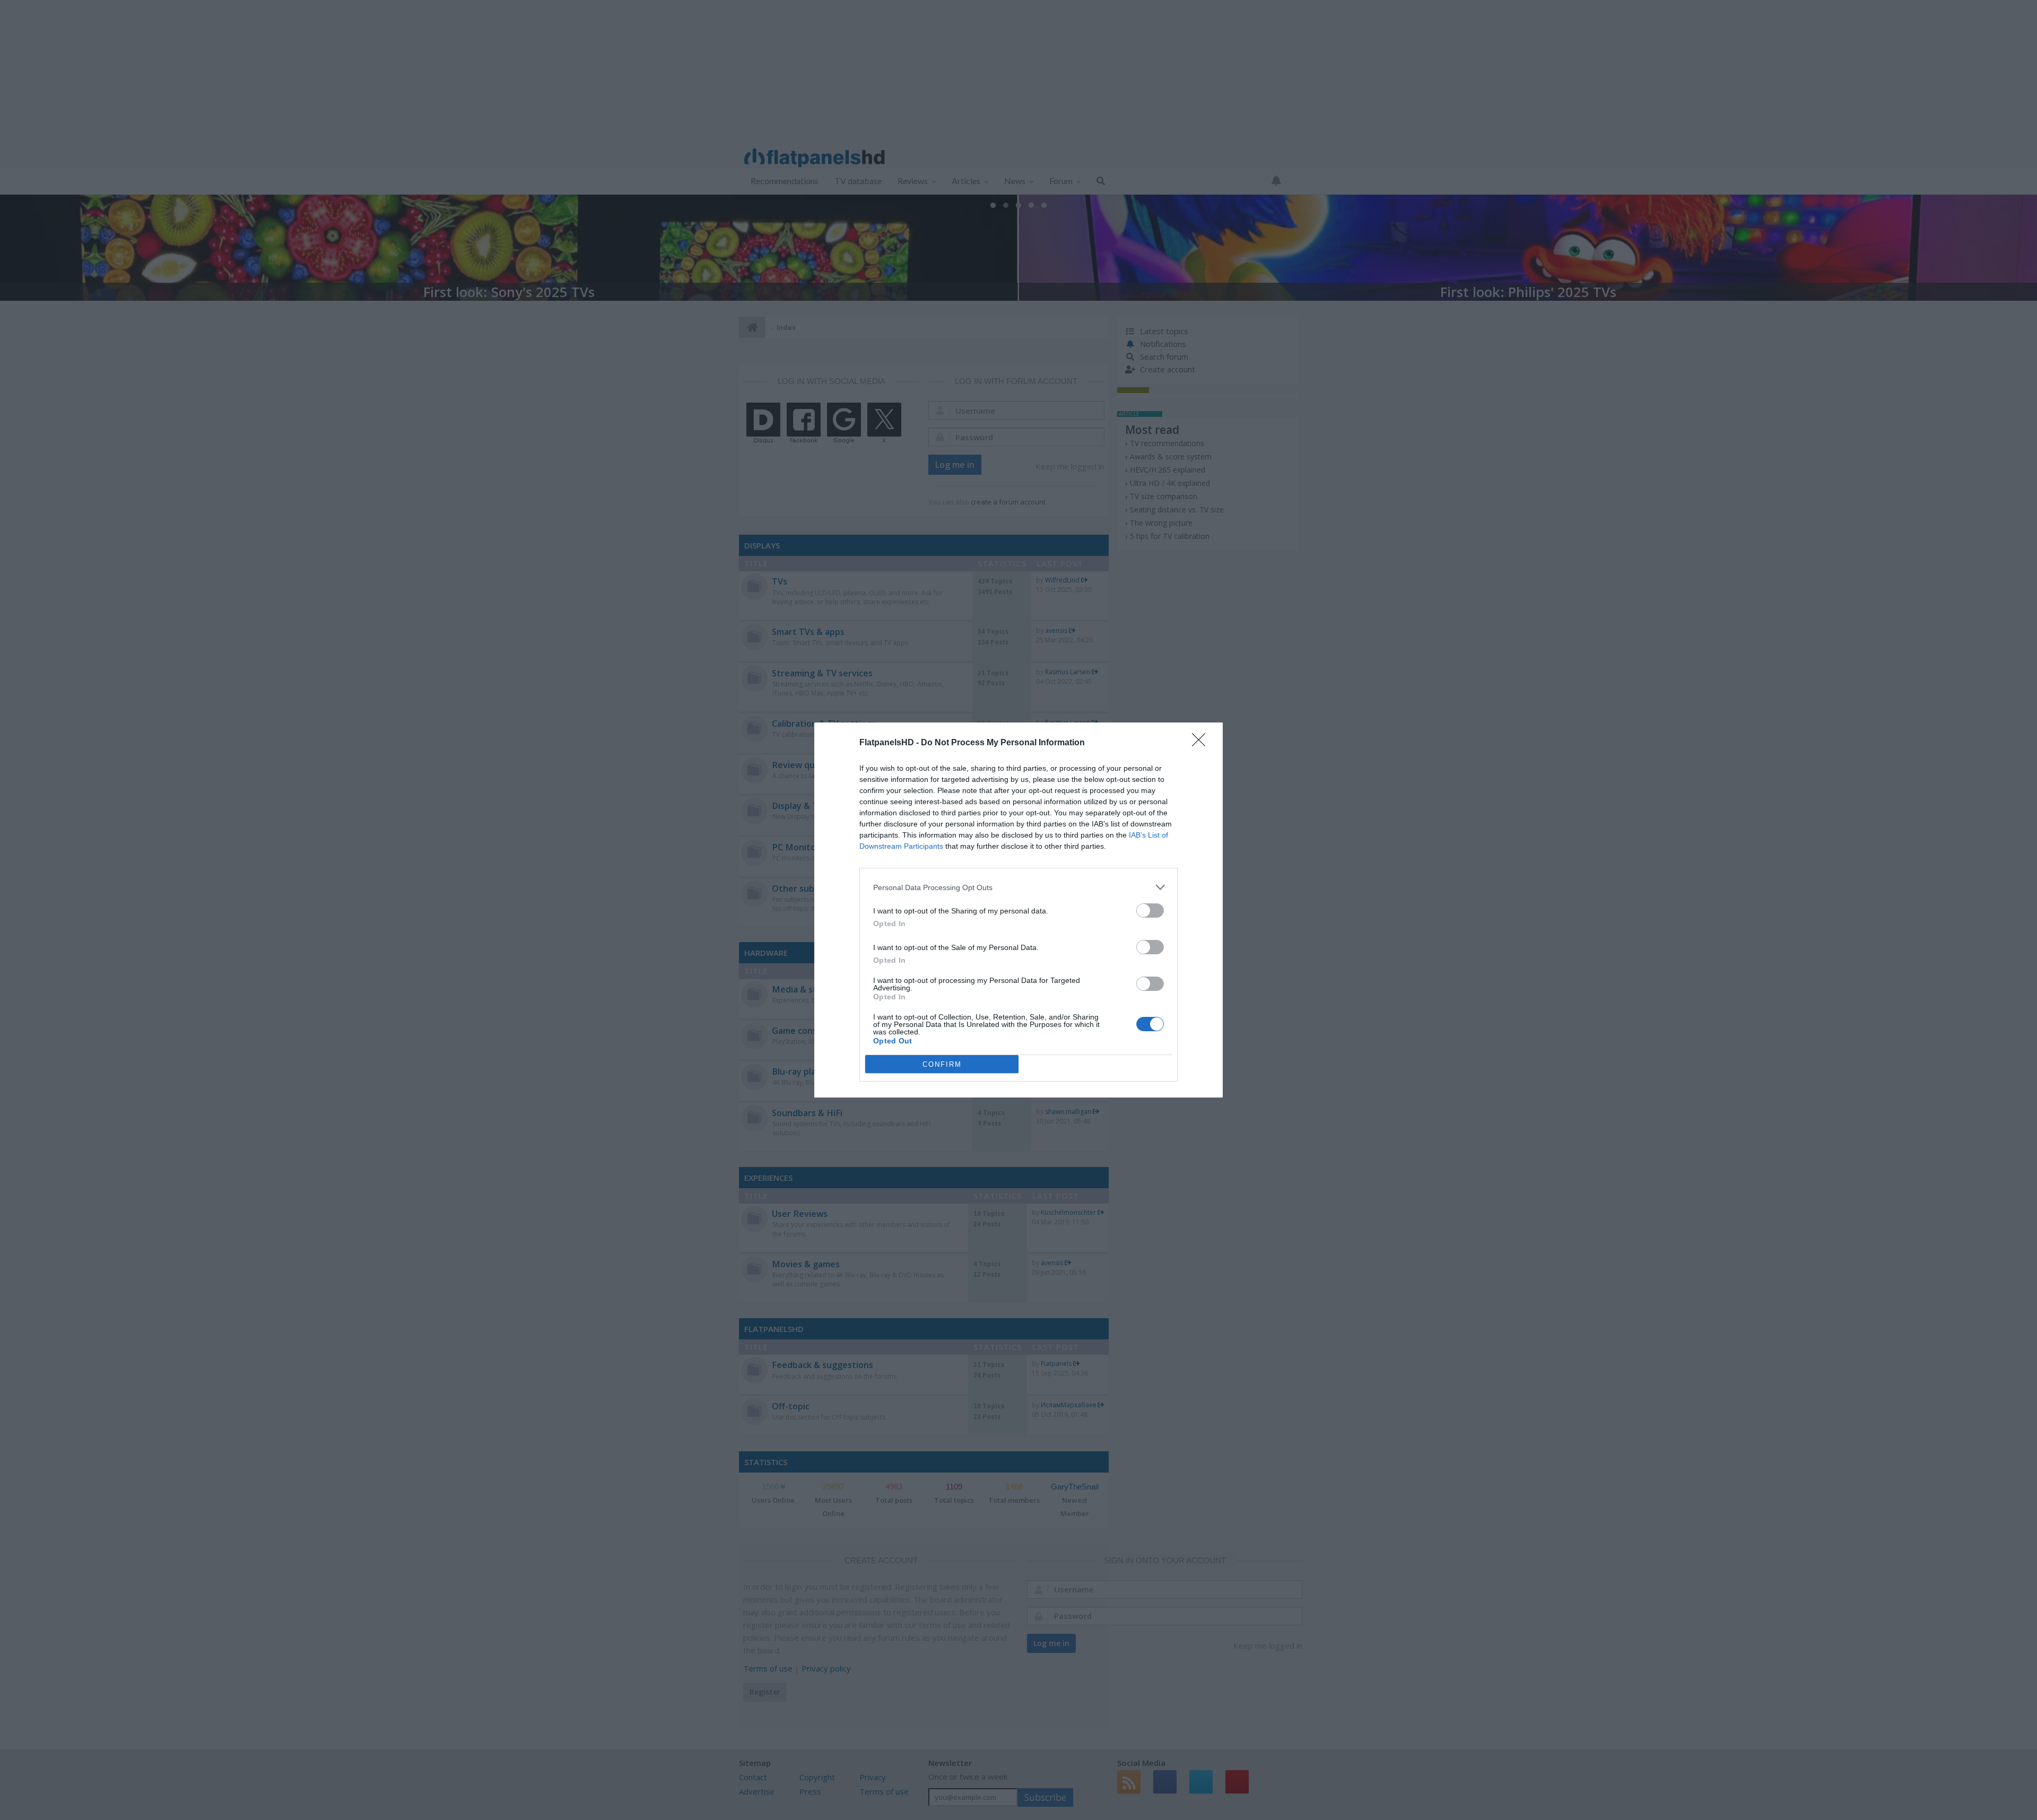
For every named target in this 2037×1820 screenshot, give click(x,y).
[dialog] (1019, 910)
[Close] (1202, 743)
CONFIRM (942, 1064)
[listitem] (1019, 887)
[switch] (1150, 911)
